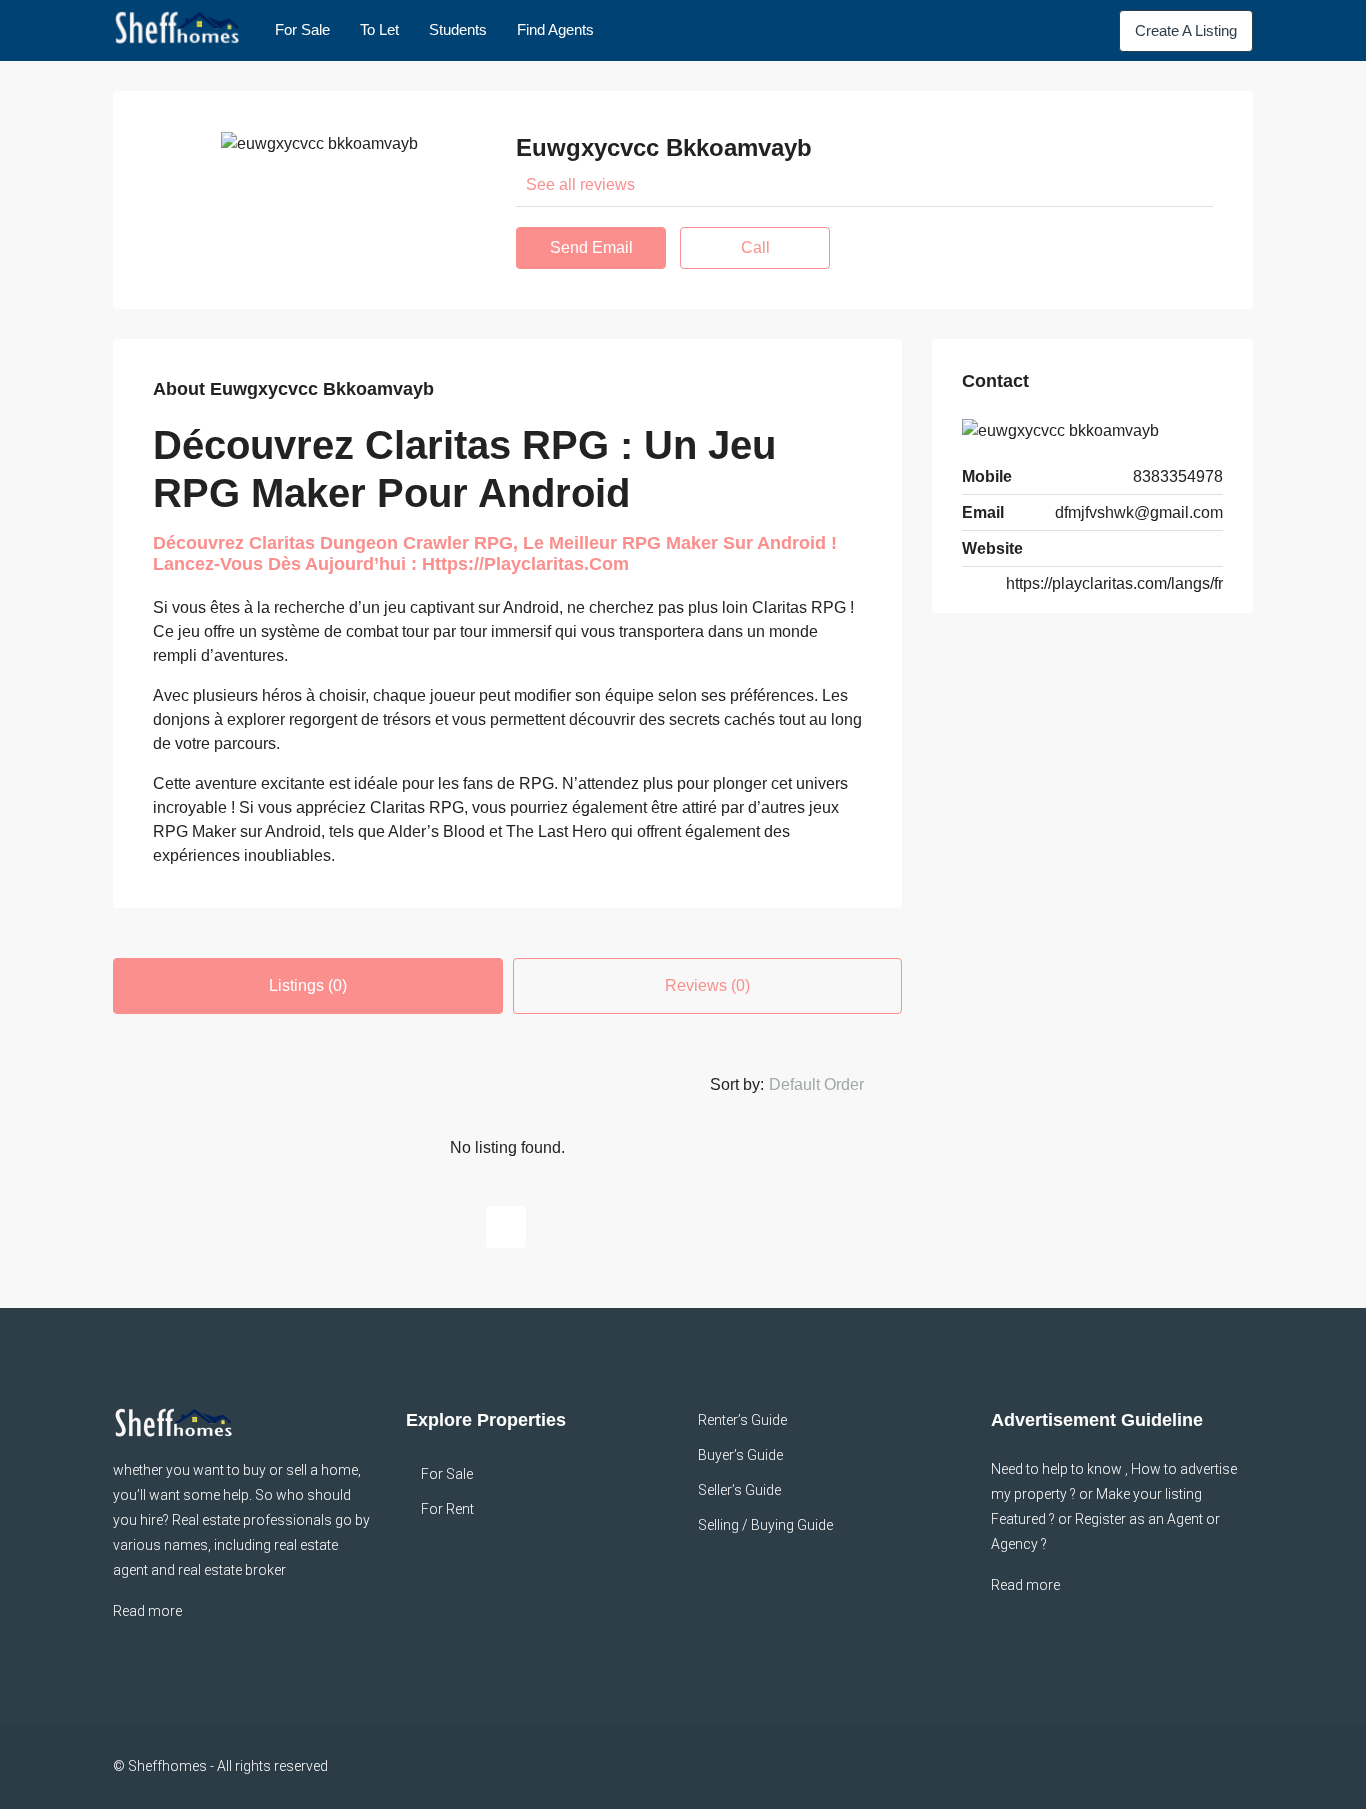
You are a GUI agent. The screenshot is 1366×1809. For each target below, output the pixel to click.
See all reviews (580, 184)
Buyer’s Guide (740, 1455)
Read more (147, 1611)
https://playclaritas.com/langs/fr (1114, 583)
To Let (379, 29)
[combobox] (833, 1085)
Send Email (591, 247)
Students (458, 29)
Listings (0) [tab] (308, 985)
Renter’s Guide (742, 1420)
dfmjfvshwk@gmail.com (1139, 512)
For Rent (447, 1509)
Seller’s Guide (739, 1490)
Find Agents (555, 29)
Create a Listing (1186, 30)
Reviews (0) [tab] (707, 985)
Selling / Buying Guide (765, 1525)
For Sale (302, 29)
